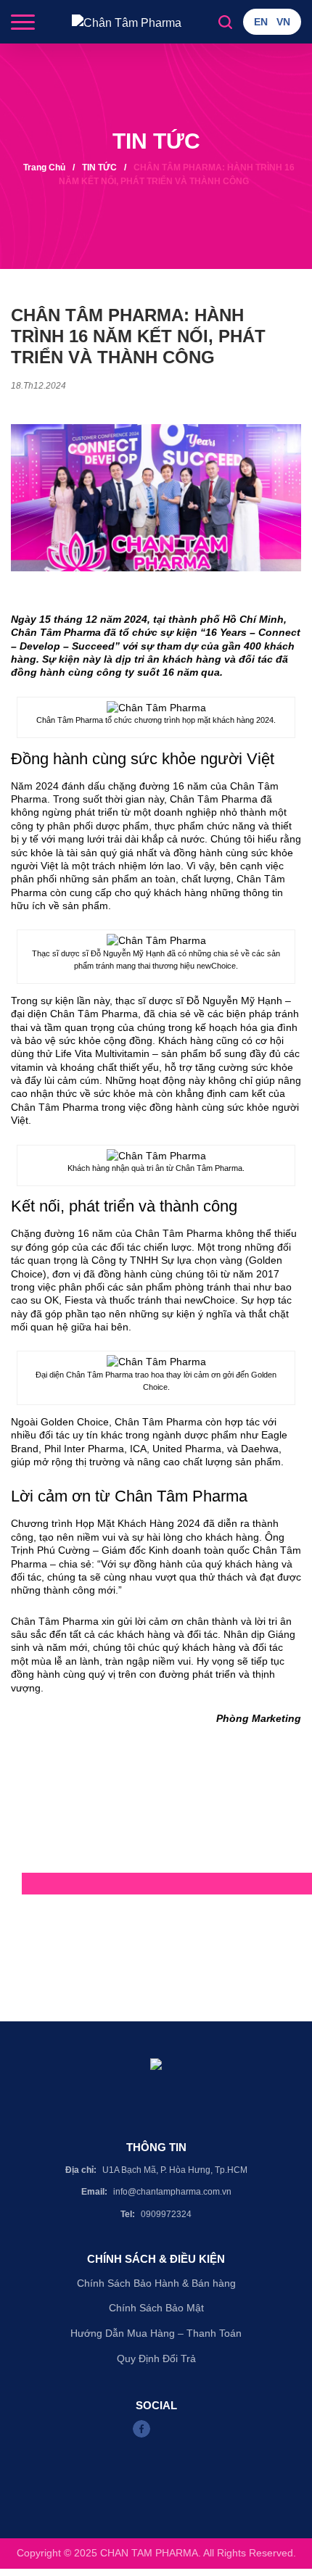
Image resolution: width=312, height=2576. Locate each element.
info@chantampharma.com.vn (172, 2192)
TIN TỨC (99, 167)
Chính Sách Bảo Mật (156, 2308)
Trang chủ (44, 167)
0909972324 (166, 2214)
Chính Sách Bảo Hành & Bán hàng (156, 2283)
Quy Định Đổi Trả (156, 2358)
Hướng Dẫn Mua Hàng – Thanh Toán (156, 2333)
